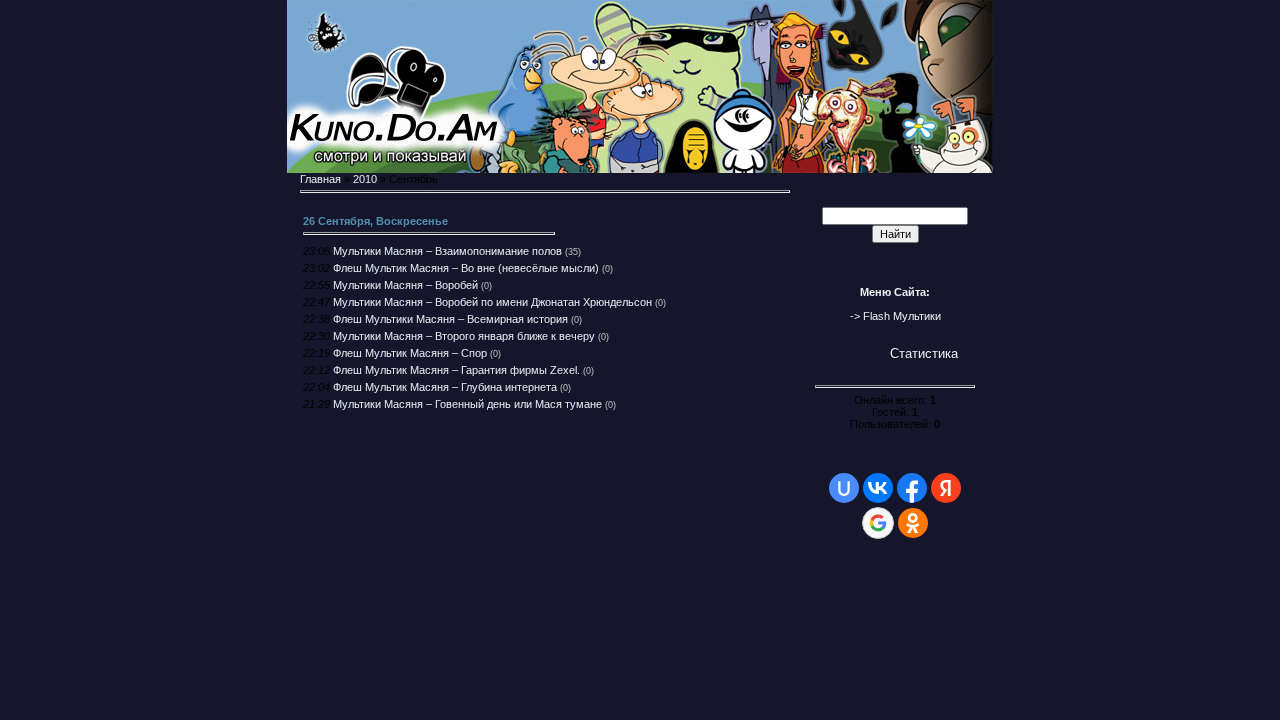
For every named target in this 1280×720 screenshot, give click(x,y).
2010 (365, 179)
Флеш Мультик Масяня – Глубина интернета (445, 387)
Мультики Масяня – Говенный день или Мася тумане (467, 404)
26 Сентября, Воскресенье (375, 221)
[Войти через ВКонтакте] (878, 488)
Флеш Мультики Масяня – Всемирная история (450, 319)
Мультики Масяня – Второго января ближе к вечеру (464, 336)
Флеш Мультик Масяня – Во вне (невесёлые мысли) (466, 268)
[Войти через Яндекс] (946, 488)
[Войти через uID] (844, 488)
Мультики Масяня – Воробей (405, 285)
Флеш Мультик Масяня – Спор (410, 353)
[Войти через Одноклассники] (913, 523)
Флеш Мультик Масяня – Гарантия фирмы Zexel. (456, 370)
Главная (320, 179)
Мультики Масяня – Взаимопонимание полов (447, 251)
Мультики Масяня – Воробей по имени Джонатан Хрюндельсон (492, 302)
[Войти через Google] (878, 523)
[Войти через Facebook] (912, 488)
